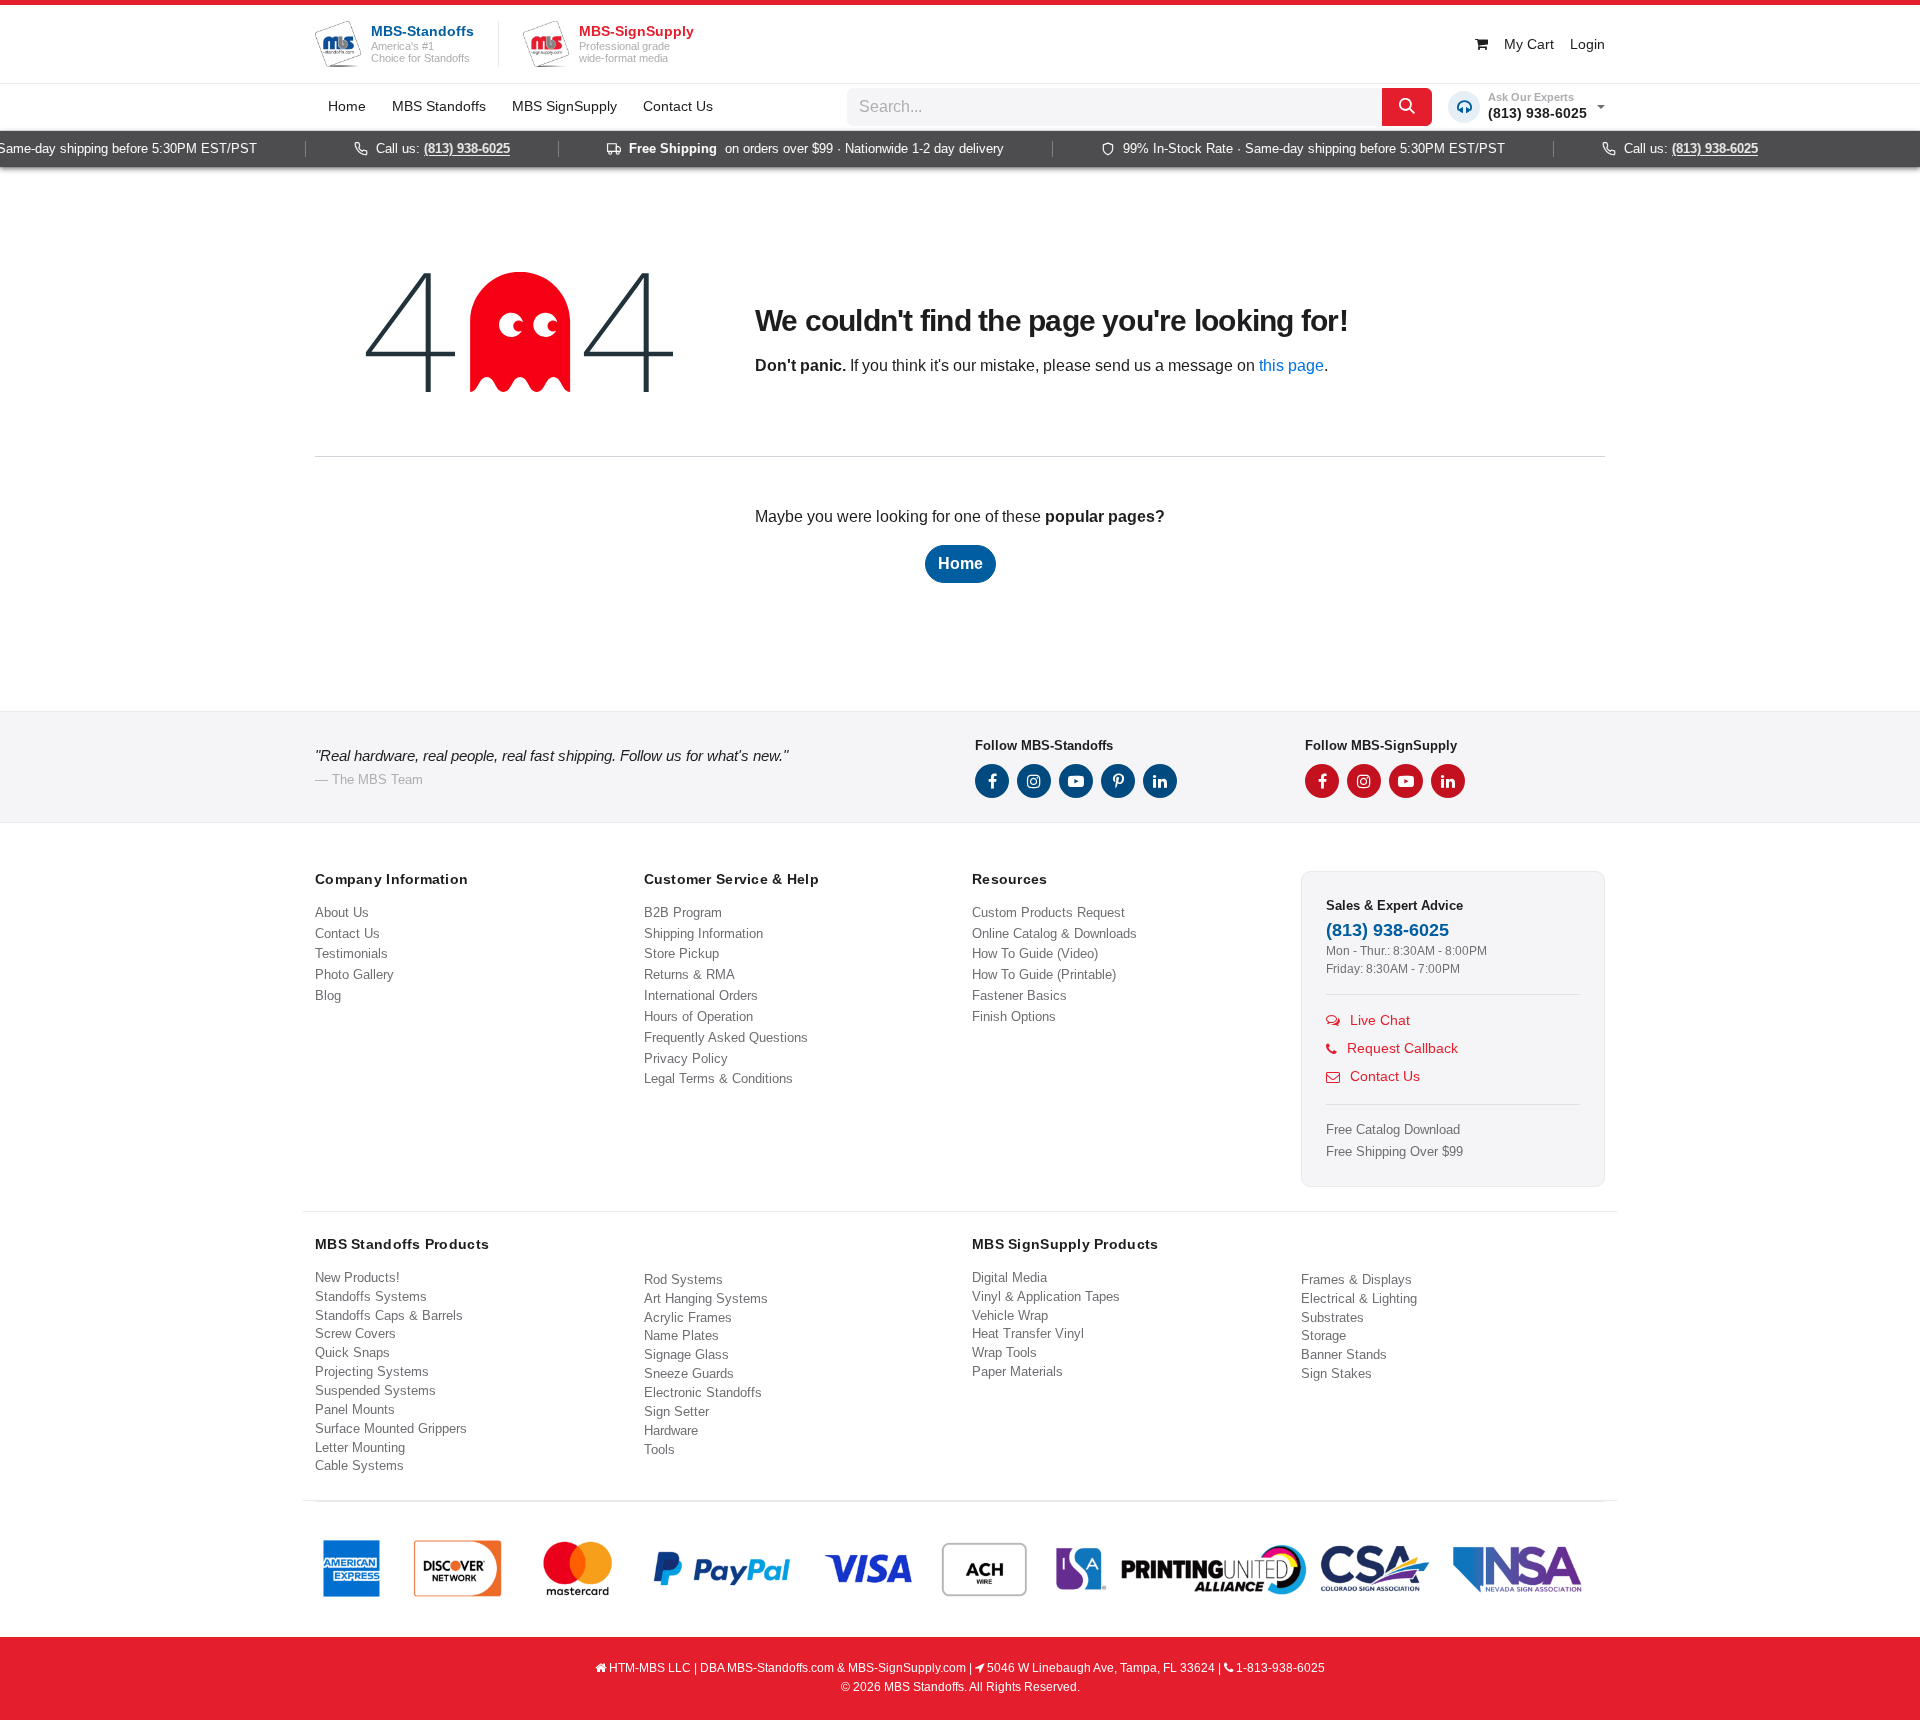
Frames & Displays (1356, 1279)
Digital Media (1009, 1277)
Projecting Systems (372, 1371)
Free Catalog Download (1393, 1130)
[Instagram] (1034, 781)
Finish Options (1014, 1016)
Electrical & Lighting (1359, 1298)
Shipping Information (703, 933)
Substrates (1332, 1317)
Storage (1323, 1335)
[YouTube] (1076, 781)
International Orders (701, 995)
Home (960, 563)
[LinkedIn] (1160, 781)
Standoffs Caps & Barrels (389, 1315)
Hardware (671, 1430)
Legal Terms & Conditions (718, 1078)
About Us (342, 912)
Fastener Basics (1019, 995)
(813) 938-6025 (448, 149)
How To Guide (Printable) (1044, 974)
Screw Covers (355, 1333)
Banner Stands (1344, 1354)
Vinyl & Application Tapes (1046, 1296)
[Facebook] (992, 781)
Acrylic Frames (688, 1317)
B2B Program (683, 912)
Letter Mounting (360, 1447)
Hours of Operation (698, 1016)
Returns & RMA (689, 974)
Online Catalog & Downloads (1054, 933)
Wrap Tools (1004, 1352)
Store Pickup (681, 953)
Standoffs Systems (371, 1296)
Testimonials (351, 953)
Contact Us (347, 933)
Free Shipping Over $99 (1394, 1152)
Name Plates (681, 1335)
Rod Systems (683, 1279)
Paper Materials (1017, 1371)
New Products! (357, 1277)
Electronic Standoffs (703, 1392)
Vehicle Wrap (1010, 1315)
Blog (328, 995)
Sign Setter (676, 1411)
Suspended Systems (375, 1390)
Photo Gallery (354, 974)
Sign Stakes (1336, 1373)
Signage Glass (686, 1354)
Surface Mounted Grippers (391, 1428)
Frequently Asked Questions (726, 1037)
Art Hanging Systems (706, 1298)
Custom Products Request (1048, 912)
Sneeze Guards (689, 1373)
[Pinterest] (1118, 781)
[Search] (1407, 107)
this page (1291, 365)
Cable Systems (359, 1465)
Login (1587, 44)
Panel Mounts (355, 1409)
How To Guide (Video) (1035, 953)
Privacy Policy (686, 1058)
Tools (659, 1449)
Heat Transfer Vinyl (1028, 1333)
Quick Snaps (352, 1352)
